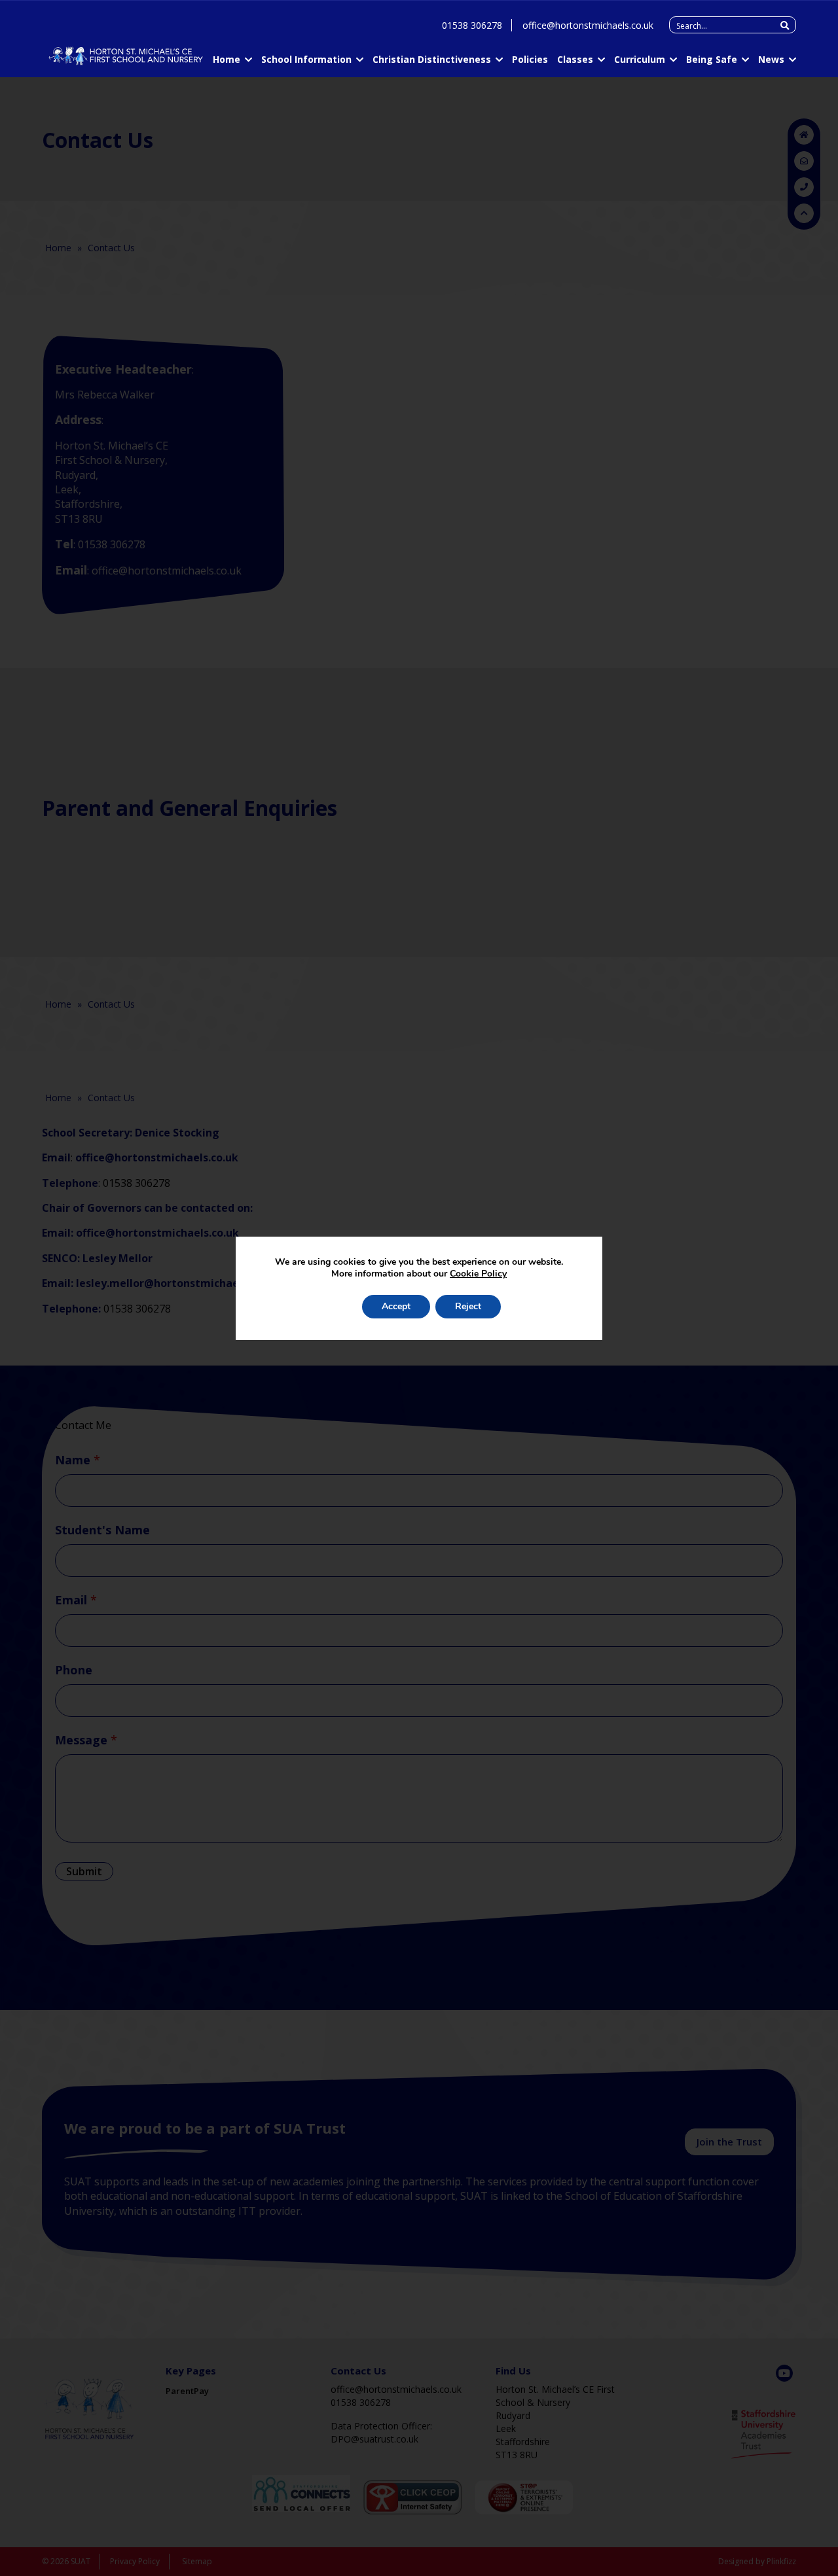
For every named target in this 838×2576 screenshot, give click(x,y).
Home (227, 59)
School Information (306, 59)
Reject (468, 1306)
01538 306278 (472, 25)
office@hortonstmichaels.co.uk (588, 25)
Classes (575, 59)
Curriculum (640, 59)
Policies (530, 59)
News (771, 59)
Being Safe (712, 59)
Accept (396, 1306)
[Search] (785, 26)
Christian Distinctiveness (432, 59)
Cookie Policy (478, 1274)
